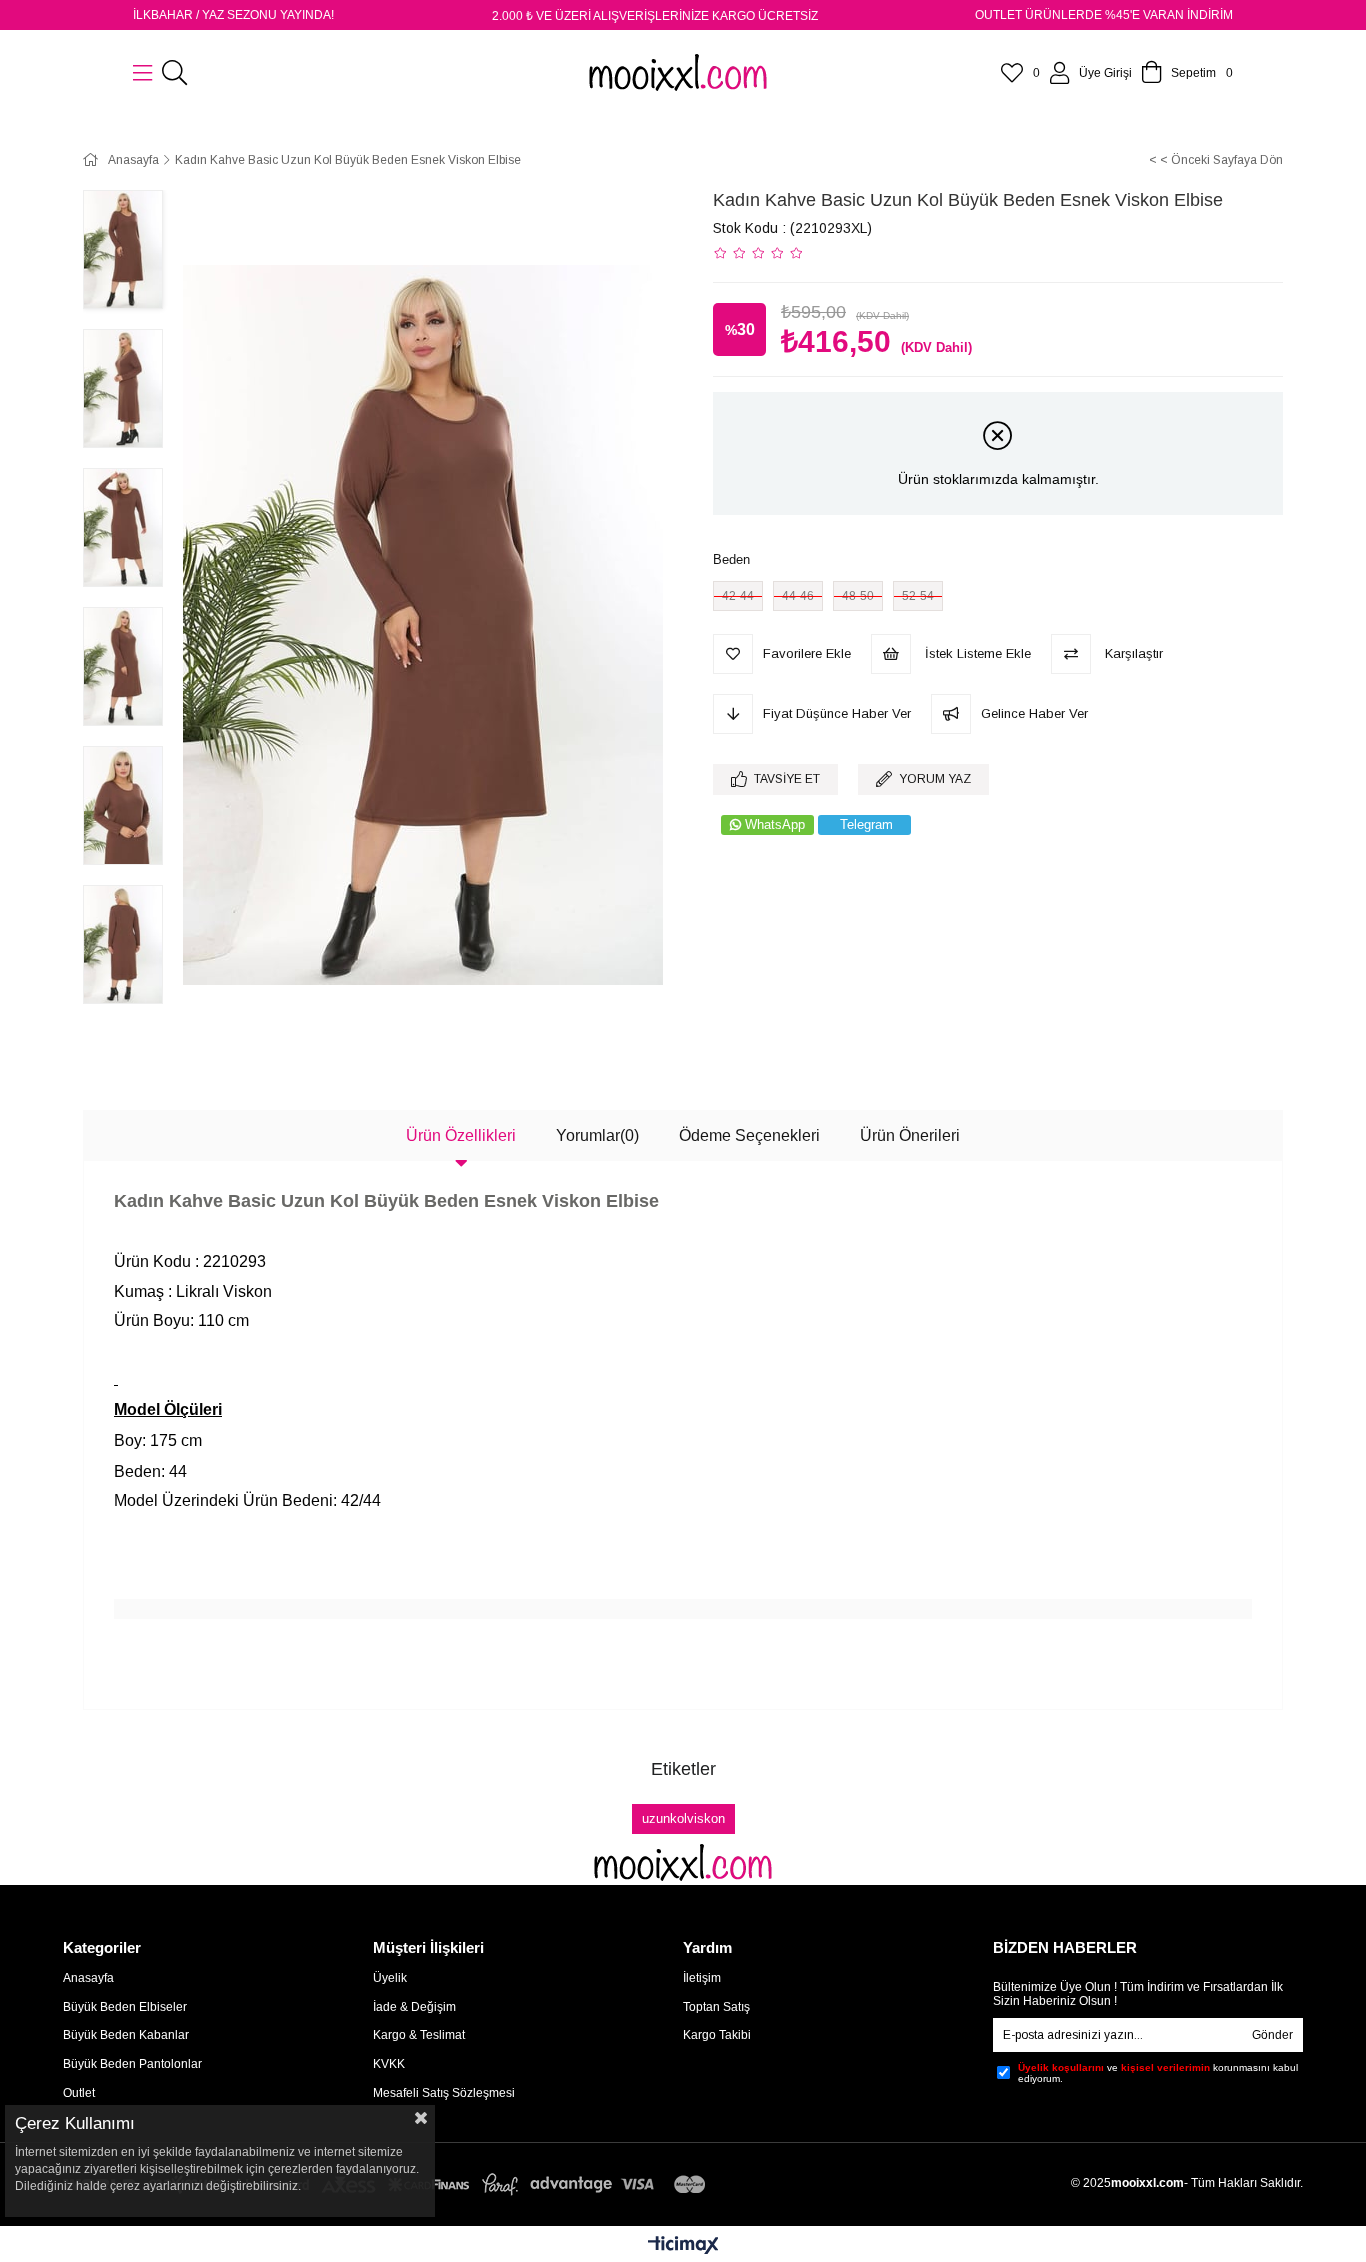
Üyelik (390, 1978)
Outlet (79, 2093)
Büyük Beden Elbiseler (125, 2007)
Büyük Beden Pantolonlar (132, 2064)
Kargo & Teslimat (419, 2035)
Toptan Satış (716, 2007)
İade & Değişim (414, 2007)
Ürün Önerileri (910, 1135)
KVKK (389, 2064)
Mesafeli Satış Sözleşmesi (444, 2093)
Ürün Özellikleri (461, 1135)
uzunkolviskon (683, 1818)
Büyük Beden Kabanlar (126, 2035)
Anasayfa (88, 1978)
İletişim (702, 1978)
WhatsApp (775, 824)
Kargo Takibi (717, 2035)
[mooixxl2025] (683, 1862)
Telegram (866, 824)
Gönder (1272, 2035)
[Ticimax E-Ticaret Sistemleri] (683, 2246)
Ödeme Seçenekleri (749, 1135)
